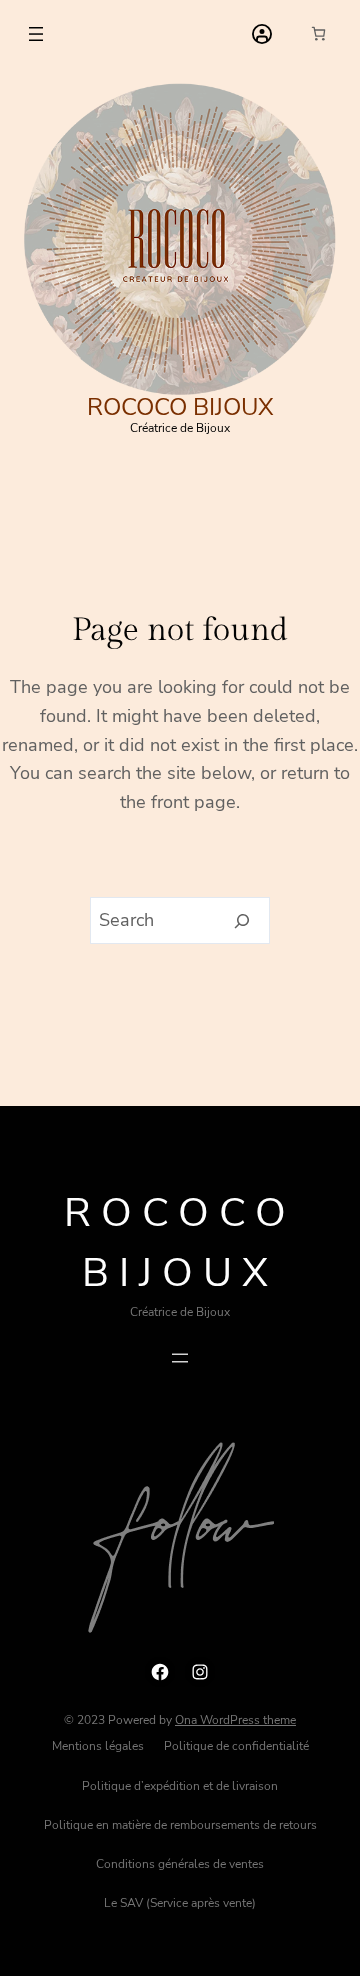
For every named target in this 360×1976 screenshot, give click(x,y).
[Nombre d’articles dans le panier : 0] (318, 33)
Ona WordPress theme (235, 1720)
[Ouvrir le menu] (36, 34)
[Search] (242, 921)
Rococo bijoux (180, 407)
